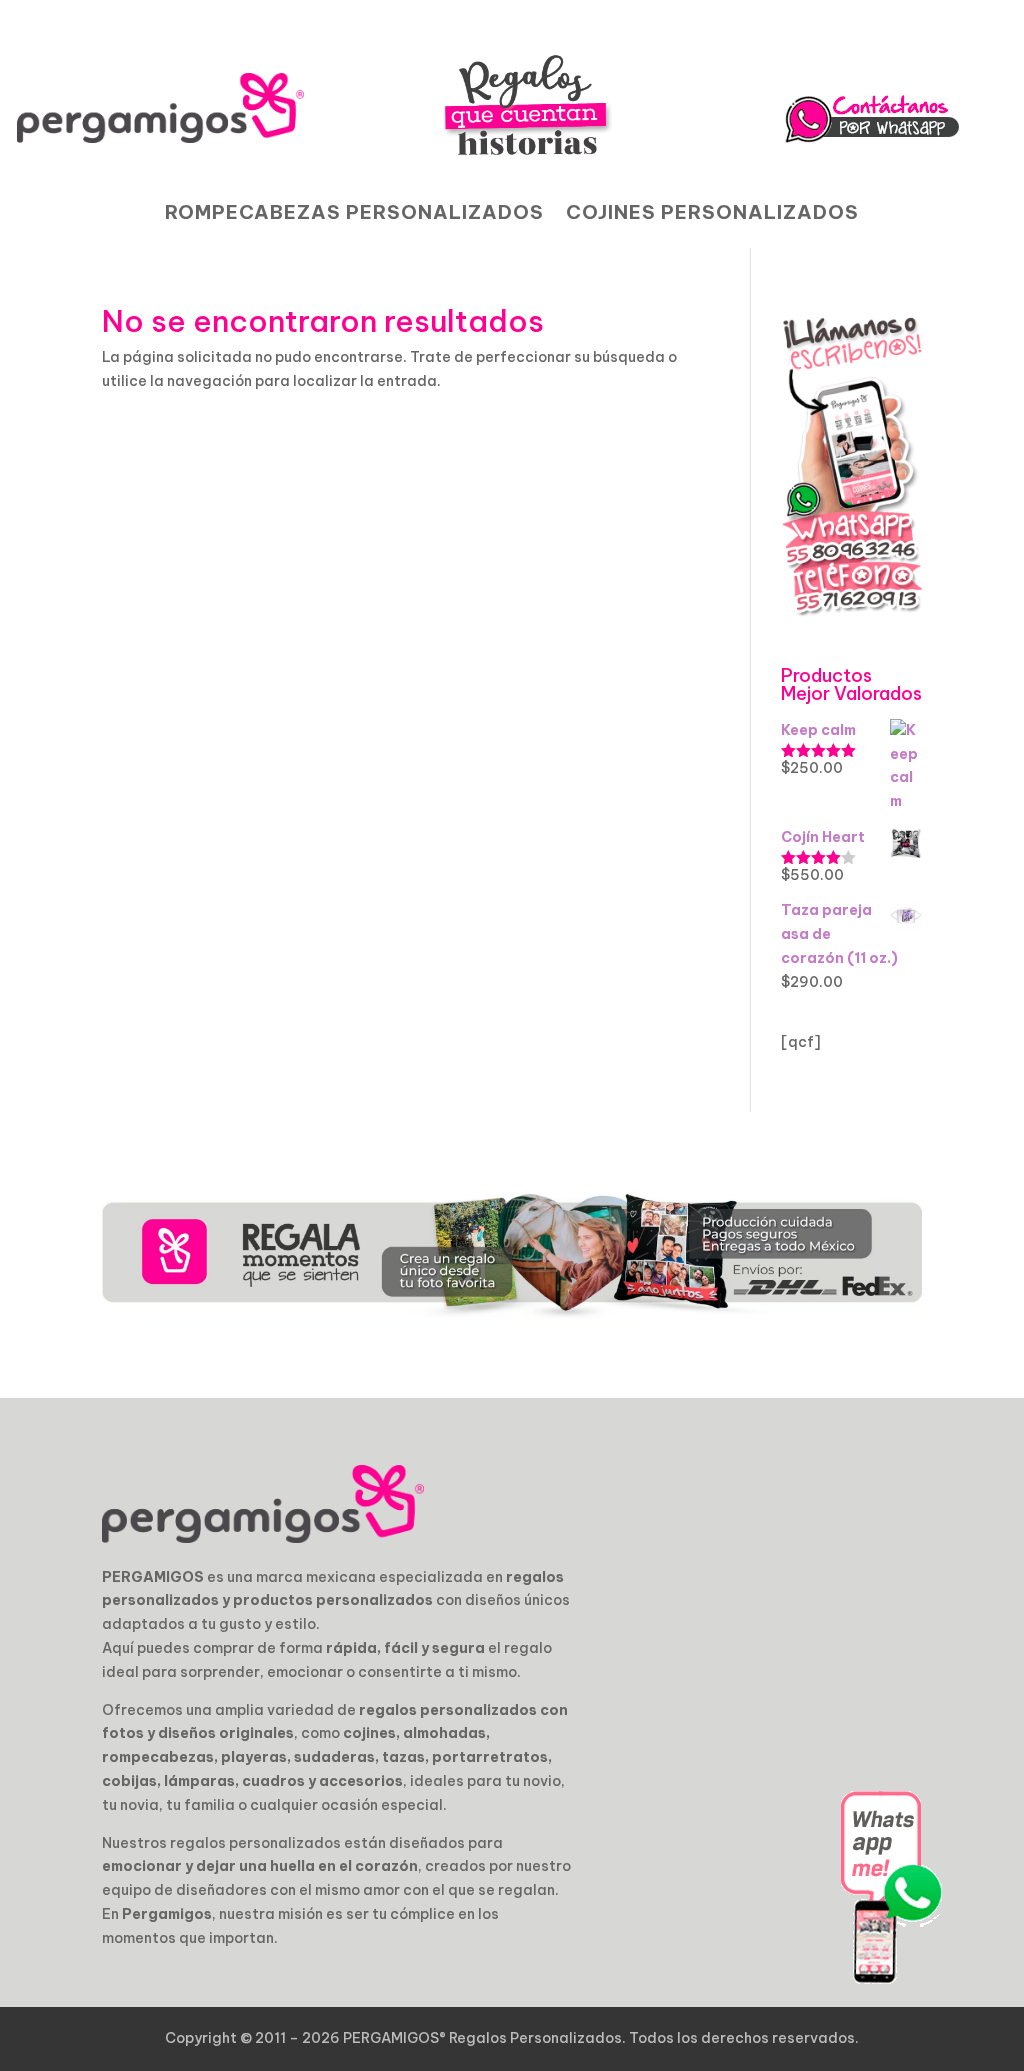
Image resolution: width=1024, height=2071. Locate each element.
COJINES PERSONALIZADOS (712, 214)
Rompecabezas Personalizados (354, 214)
